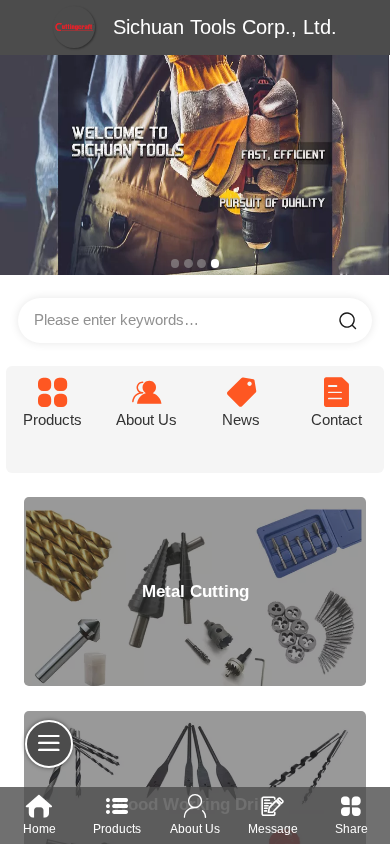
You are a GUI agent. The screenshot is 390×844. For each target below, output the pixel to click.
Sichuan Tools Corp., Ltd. (225, 27)
